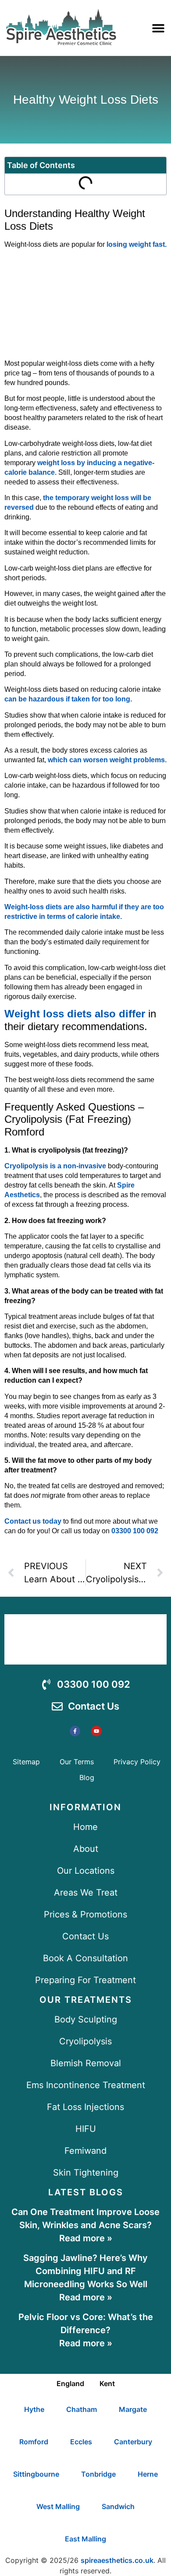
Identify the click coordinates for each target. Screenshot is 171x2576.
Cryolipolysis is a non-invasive (55, 1166)
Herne (148, 2474)
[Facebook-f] (75, 1731)
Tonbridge (98, 2474)
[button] (158, 28)
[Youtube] (96, 1731)
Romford (34, 2442)
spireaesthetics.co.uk (117, 2560)
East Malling (85, 2539)
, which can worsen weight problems (105, 760)
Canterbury (133, 2442)
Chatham (82, 2409)
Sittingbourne (36, 2474)
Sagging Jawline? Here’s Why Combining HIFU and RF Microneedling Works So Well (85, 2271)
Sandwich (118, 2506)
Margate (133, 2409)
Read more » (86, 2238)
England (70, 2383)
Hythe (34, 2409)
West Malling (58, 2506)
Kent (107, 2383)
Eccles (81, 2442)
